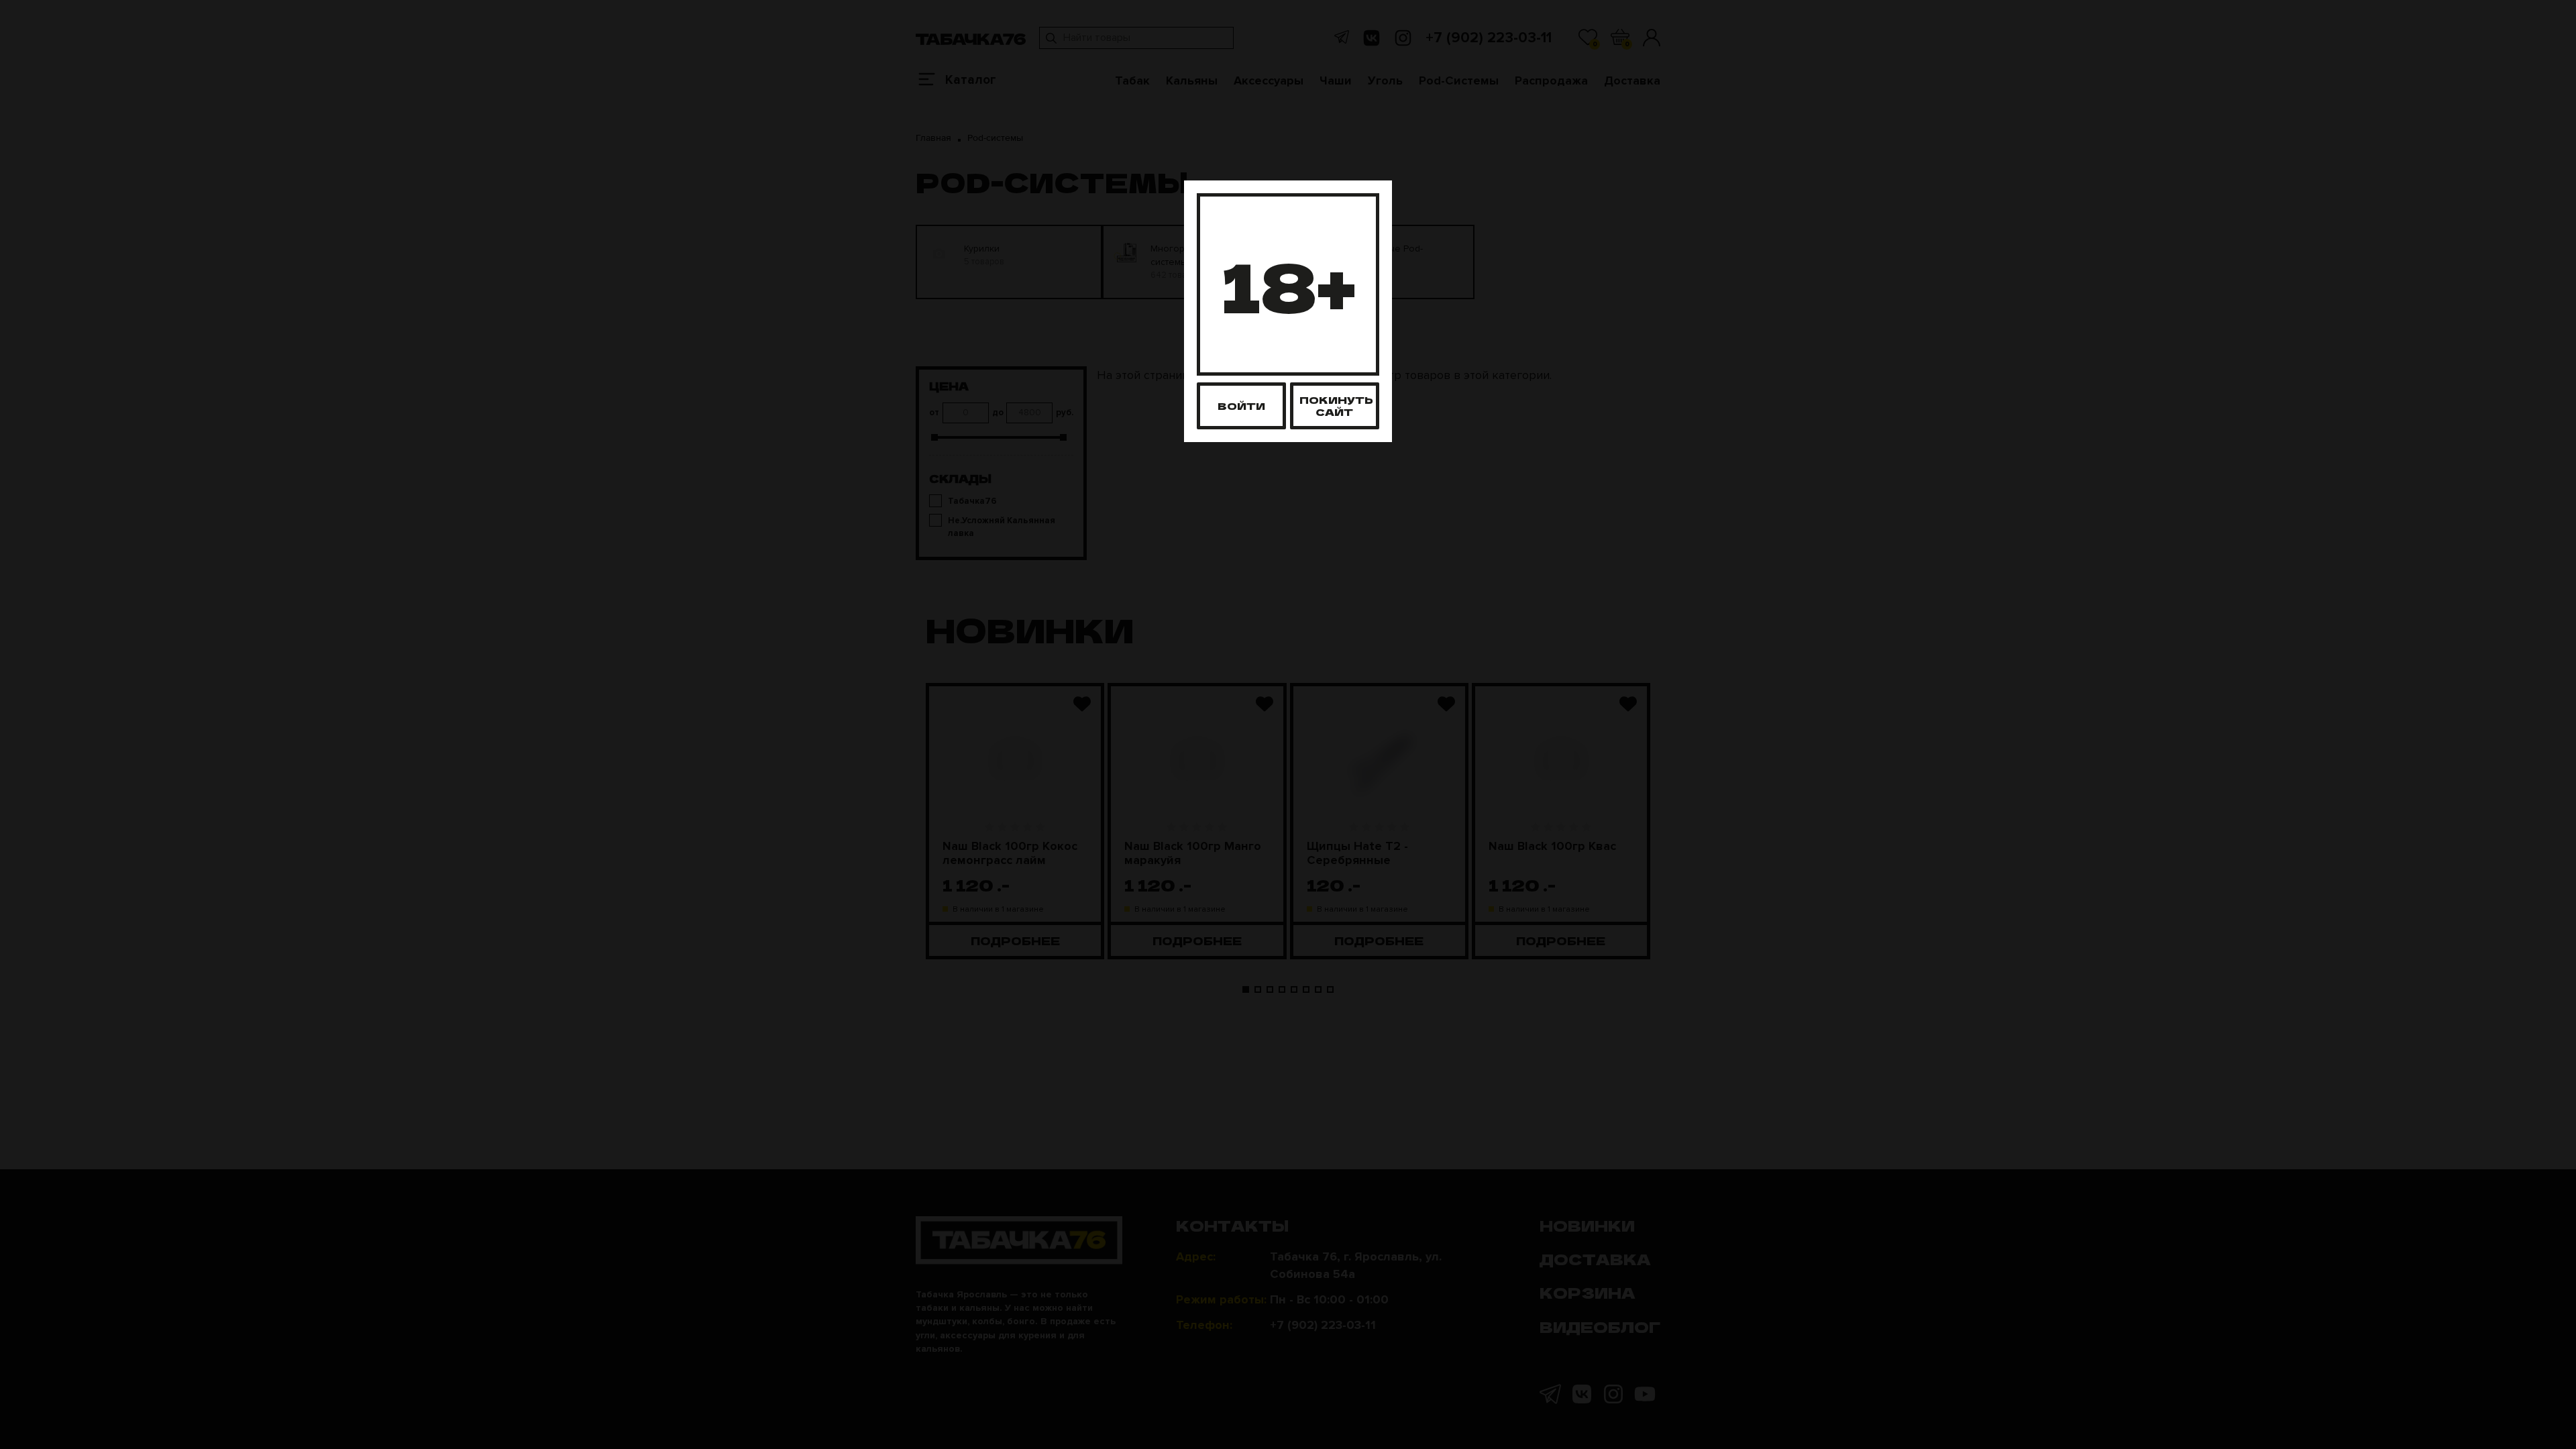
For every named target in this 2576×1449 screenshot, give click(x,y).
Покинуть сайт (1336, 406)
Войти (1241, 406)
